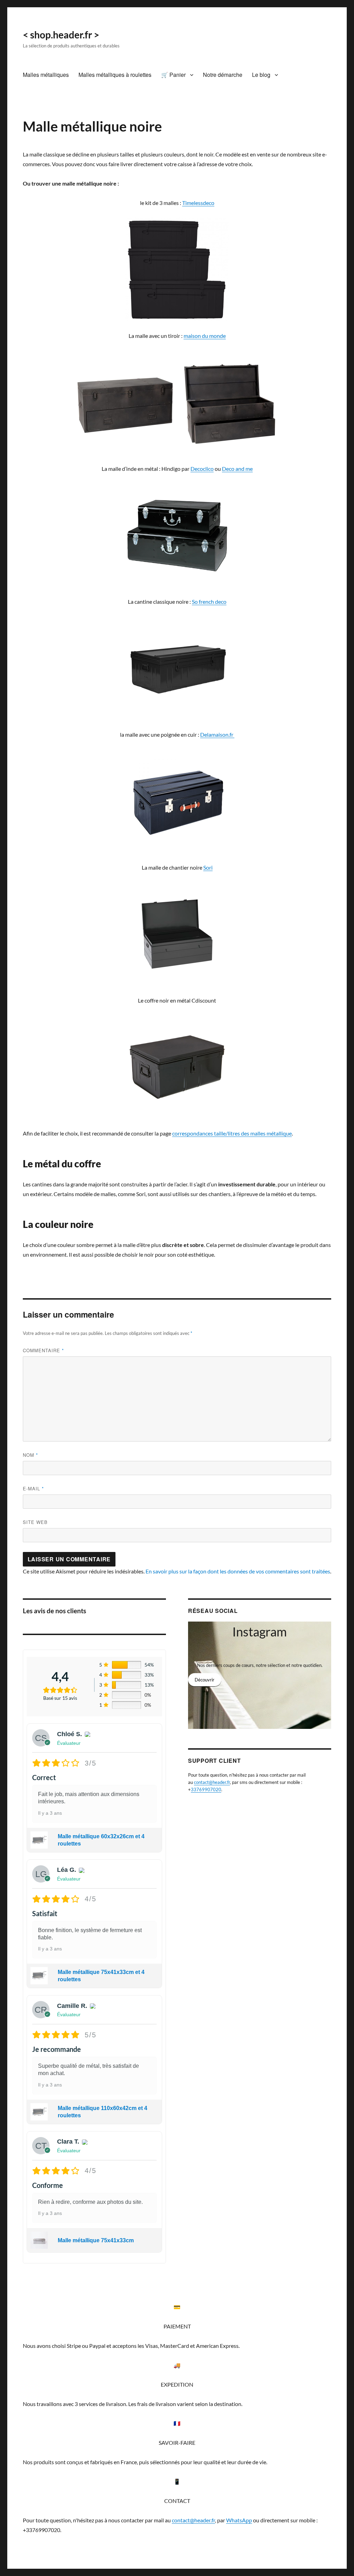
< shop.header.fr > (61, 35)
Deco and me (237, 469)
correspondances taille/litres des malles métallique (232, 1133)
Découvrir (204, 1680)
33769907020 (206, 1789)
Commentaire (43, 1350)
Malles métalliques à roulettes (115, 75)
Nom (30, 1455)
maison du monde (205, 336)
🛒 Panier (173, 75)
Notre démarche (223, 75)
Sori (208, 867)
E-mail (33, 1488)
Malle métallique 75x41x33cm (96, 2240)
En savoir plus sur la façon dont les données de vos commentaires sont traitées (238, 1571)
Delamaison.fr (217, 734)
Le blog (261, 75)
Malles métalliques (46, 75)
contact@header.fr (212, 1782)
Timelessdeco (198, 203)
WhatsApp (239, 2520)
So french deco (209, 602)
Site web (35, 1522)
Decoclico (202, 469)
